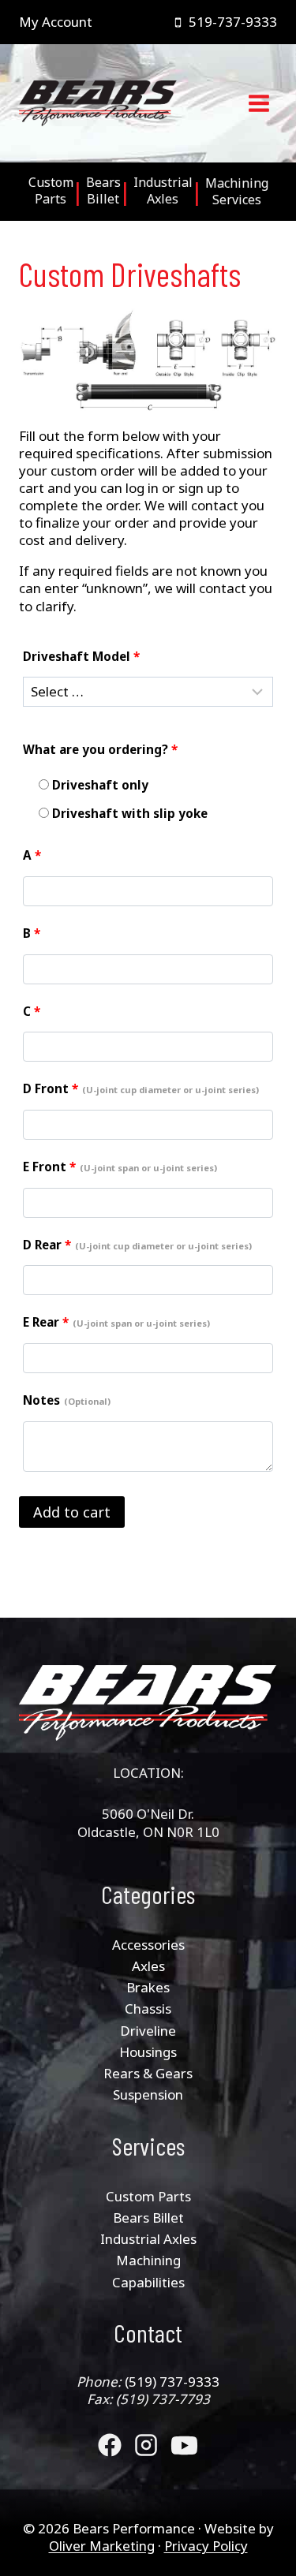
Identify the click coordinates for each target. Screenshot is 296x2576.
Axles (148, 1966)
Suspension (148, 2094)
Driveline (148, 2031)
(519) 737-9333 (172, 2382)
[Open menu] (259, 104)
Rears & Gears (148, 2073)
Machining (148, 2260)
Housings (148, 2052)
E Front (120, 1167)
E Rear (116, 1322)
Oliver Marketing (102, 2546)
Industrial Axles (148, 2239)
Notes (67, 1400)
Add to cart (72, 1512)
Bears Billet (148, 2218)
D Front (141, 1088)
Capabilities (148, 2282)
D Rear (137, 1245)
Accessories (148, 1945)
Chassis (148, 2009)
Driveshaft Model (81, 656)
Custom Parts (148, 2196)
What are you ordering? (100, 749)
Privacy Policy (206, 2546)
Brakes (148, 1987)
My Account (56, 22)
